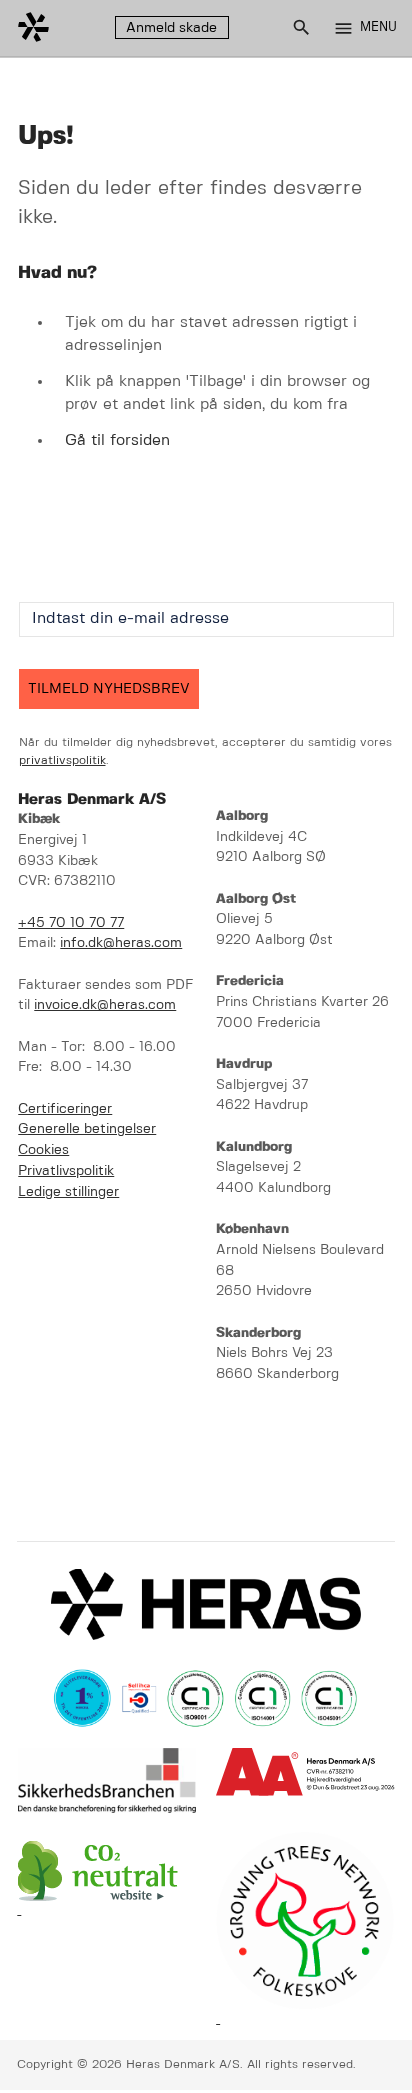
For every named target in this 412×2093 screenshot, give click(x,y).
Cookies (43, 1150)
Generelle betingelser (87, 1129)
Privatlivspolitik (66, 1171)
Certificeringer (65, 1109)
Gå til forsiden (117, 440)
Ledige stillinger (68, 1192)
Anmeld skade (171, 28)
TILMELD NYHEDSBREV (109, 689)
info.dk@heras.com (121, 943)
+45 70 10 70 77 (71, 923)
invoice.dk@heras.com (105, 1005)
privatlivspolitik (62, 760)
